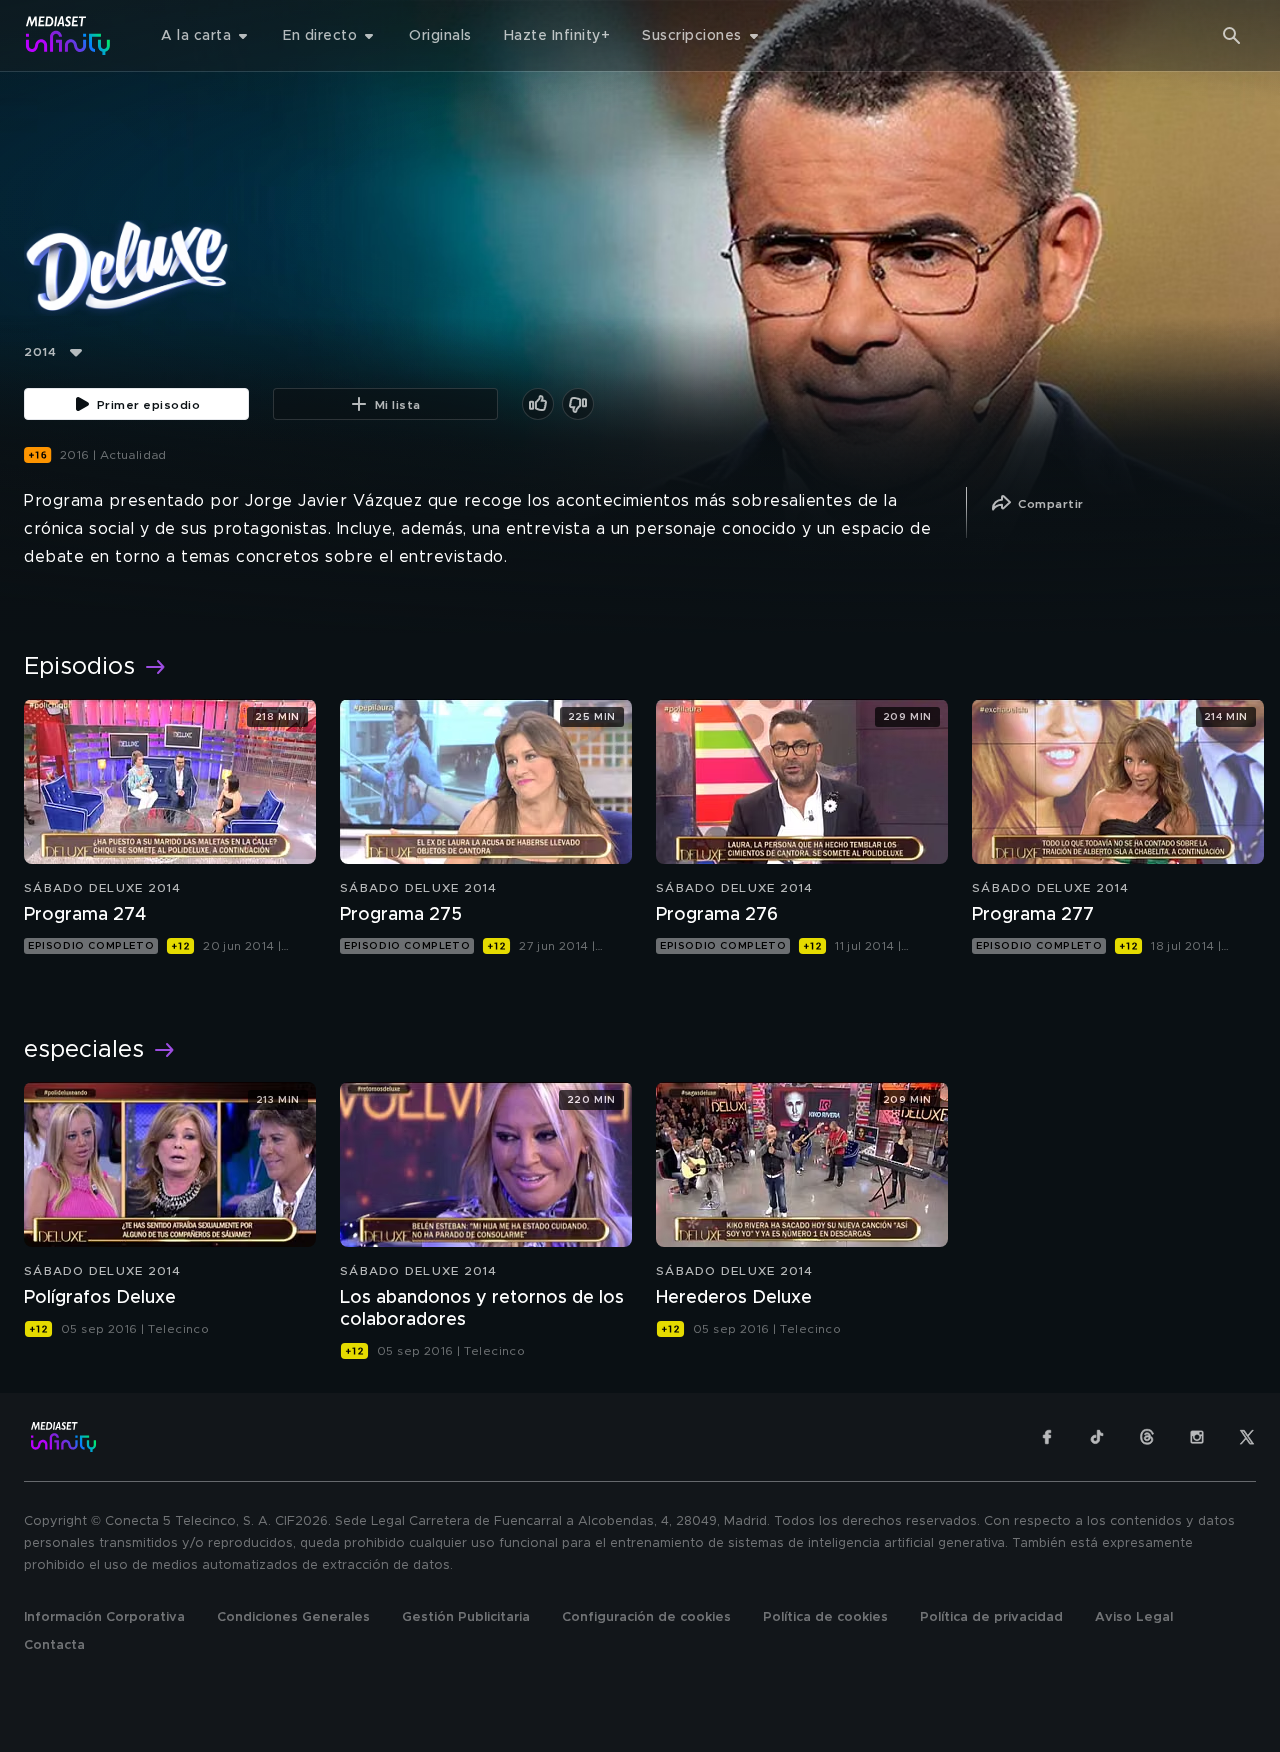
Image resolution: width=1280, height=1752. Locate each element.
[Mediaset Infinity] (68, 35)
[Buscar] (1232, 36)
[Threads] (1147, 1437)
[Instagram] (1197, 1437)
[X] (1247, 1437)
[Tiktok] (1097, 1437)
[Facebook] (1047, 1437)
